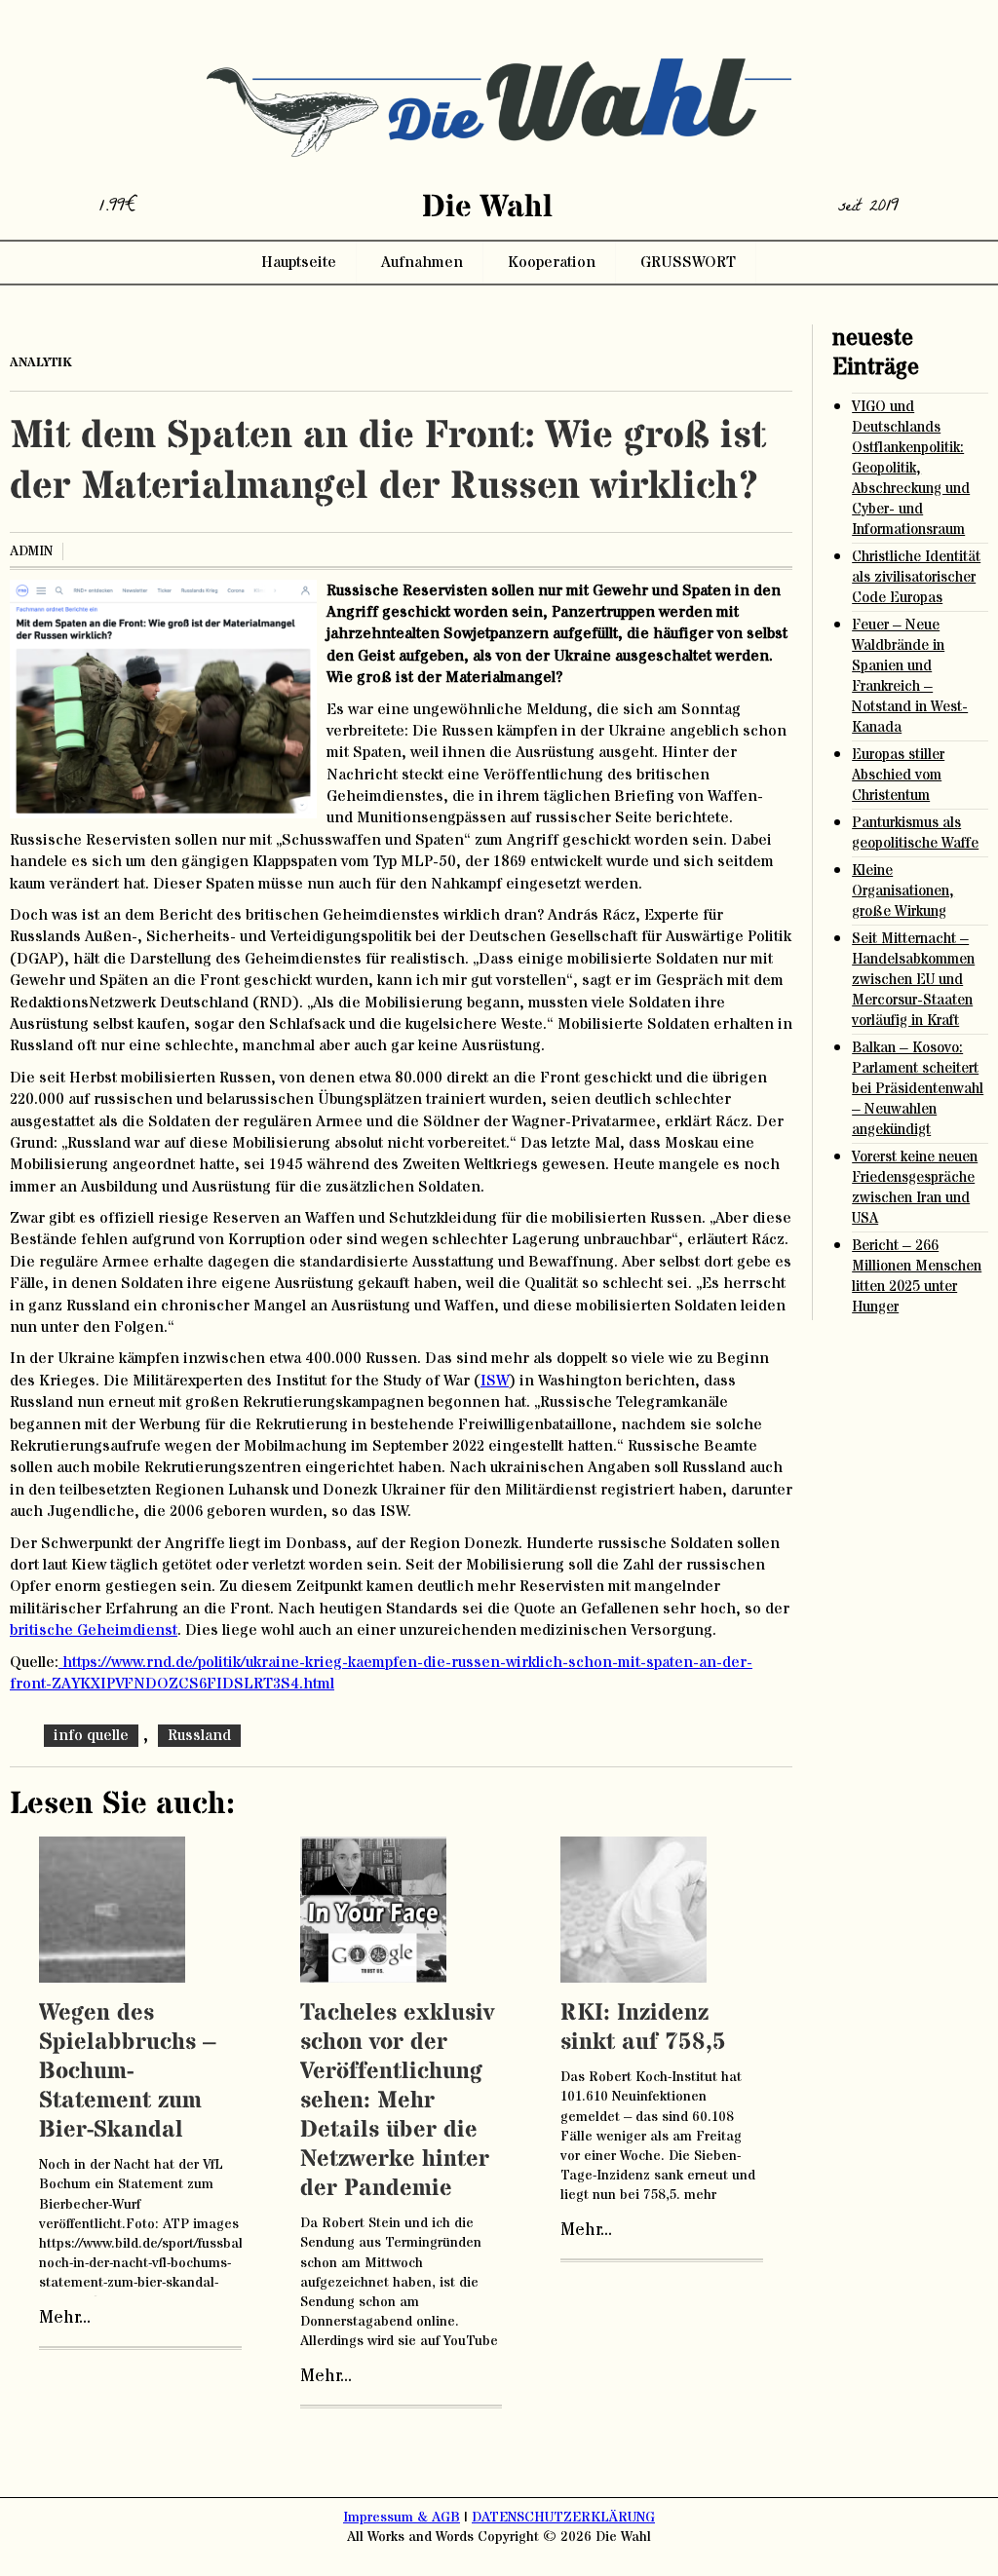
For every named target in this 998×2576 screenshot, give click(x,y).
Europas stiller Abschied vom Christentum (898, 775)
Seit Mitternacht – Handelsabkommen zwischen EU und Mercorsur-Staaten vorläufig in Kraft (913, 980)
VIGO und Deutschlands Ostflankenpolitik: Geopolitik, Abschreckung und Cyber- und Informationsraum (911, 468)
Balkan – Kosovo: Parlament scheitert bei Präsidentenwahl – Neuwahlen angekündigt (918, 1089)
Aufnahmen (422, 262)
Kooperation (552, 262)
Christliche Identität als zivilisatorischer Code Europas (916, 577)
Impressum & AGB (402, 2518)
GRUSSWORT (688, 262)
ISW (495, 1381)
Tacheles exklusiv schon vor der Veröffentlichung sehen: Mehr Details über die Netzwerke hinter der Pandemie (397, 2101)
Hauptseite (299, 262)
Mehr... (65, 2318)
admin (31, 551)
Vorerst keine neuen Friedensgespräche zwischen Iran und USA (915, 1188)
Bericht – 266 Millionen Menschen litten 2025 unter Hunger (917, 1276)
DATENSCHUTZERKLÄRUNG (563, 2518)
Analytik (41, 362)
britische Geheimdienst (94, 1630)
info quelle (91, 1735)
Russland (199, 1735)
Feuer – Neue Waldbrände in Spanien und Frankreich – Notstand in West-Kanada (910, 676)
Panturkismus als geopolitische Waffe (915, 833)
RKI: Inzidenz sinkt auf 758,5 (643, 2028)
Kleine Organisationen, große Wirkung (903, 891)
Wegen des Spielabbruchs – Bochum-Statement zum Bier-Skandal (128, 2072)
